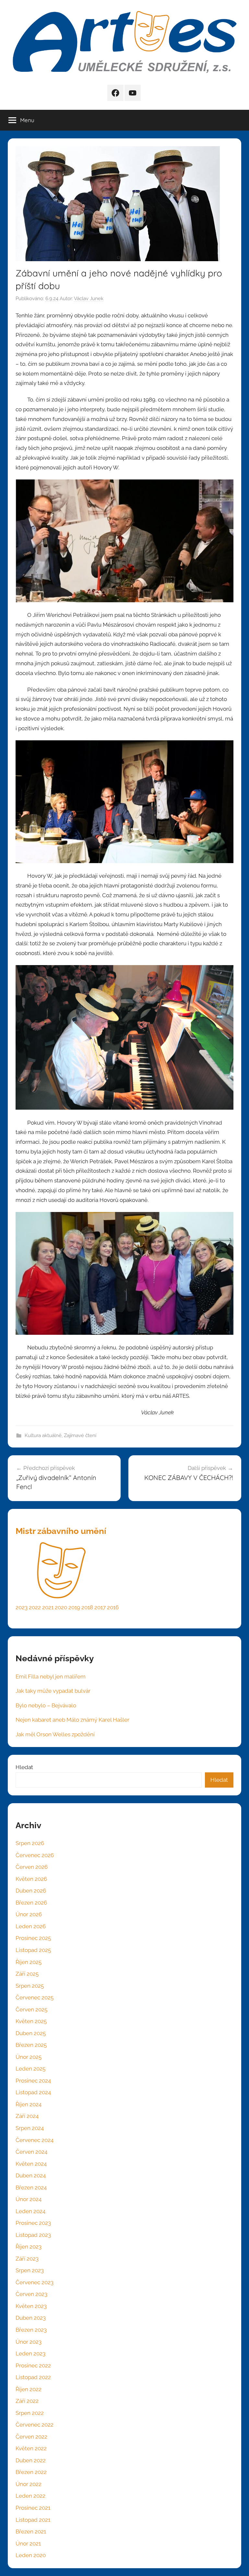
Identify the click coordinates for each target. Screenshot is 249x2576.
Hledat (24, 1767)
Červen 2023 (31, 2294)
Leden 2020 (31, 2555)
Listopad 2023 (33, 2235)
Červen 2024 (31, 2152)
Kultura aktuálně (43, 1435)
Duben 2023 (31, 2318)
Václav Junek (89, 299)
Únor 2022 (29, 2484)
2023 (22, 1607)
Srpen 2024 (30, 2128)
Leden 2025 (30, 2069)
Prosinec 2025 (33, 1938)
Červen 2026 (32, 1867)
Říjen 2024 (29, 2104)
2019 (74, 1607)
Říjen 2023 (29, 2247)
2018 (87, 1607)
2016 (113, 1607)
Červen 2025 (31, 2009)
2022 (35, 1607)
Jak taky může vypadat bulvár (53, 1691)
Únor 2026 (29, 1914)
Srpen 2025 (30, 1986)
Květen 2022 (31, 2448)
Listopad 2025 (33, 1950)
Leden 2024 (30, 2211)
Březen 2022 (31, 2472)
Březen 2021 (31, 2531)
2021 (48, 1607)
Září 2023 (27, 2259)
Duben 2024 (31, 2175)
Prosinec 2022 (33, 2366)
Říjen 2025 (29, 1962)
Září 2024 (27, 2116)
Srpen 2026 (30, 1843)
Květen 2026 (31, 1879)
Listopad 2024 (33, 2092)
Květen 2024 (31, 2164)
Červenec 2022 (35, 2425)
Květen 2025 (31, 2021)
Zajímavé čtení (80, 1435)
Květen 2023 (31, 2306)
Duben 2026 (31, 1891)
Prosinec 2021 (33, 2508)
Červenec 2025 (35, 1997)
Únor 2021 (28, 2544)
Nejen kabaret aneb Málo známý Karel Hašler (72, 1720)
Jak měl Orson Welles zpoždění (55, 1734)
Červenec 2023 (35, 2282)
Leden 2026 (31, 1926)
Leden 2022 (30, 2496)
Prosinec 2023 (33, 2223)
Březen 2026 (31, 1903)
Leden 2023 (30, 2353)
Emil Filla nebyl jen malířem (51, 1677)
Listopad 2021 (33, 2520)
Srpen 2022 (30, 2413)
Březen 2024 (31, 2187)
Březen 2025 (31, 2045)
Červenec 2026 (35, 1855)
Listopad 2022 (33, 2377)
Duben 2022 (31, 2460)
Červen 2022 (31, 2437)
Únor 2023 (29, 2342)
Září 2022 (27, 2401)
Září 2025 (27, 1974)
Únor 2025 (29, 2057)
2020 (61, 1607)
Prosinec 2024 (33, 2081)
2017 (100, 1607)
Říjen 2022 (29, 2389)
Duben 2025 (31, 2033)
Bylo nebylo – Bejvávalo (46, 1705)
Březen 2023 (31, 2330)
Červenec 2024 (35, 2140)
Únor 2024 (29, 2199)
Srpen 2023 (30, 2270)
